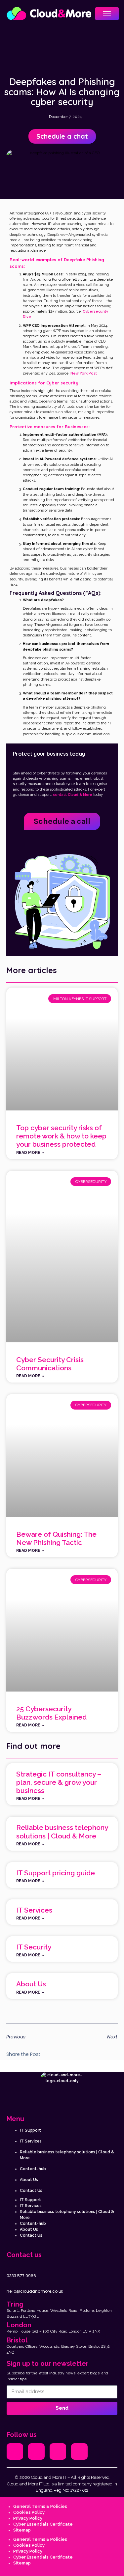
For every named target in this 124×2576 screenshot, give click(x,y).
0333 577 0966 (21, 2276)
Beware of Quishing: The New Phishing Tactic (56, 1538)
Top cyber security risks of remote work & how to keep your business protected (61, 1136)
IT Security (34, 1947)
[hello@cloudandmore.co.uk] (11, 2283)
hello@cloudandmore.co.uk (35, 2291)
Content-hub (33, 2169)
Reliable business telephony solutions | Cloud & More (62, 1832)
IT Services (34, 1910)
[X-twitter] (15, 2451)
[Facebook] (36, 2451)
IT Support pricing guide (56, 1873)
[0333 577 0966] (11, 2267)
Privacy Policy (28, 2518)
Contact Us (31, 2191)
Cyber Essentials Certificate (43, 2524)
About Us (31, 1984)
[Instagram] (58, 2451)
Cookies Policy (29, 2512)
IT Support (30, 2130)
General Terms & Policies (40, 2506)
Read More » (30, 1153)
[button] (50, 2055)
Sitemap (22, 2530)
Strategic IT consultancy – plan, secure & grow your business (59, 1782)
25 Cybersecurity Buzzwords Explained (51, 1713)
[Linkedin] (79, 2451)
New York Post (84, 373)
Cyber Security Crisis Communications (50, 1364)
